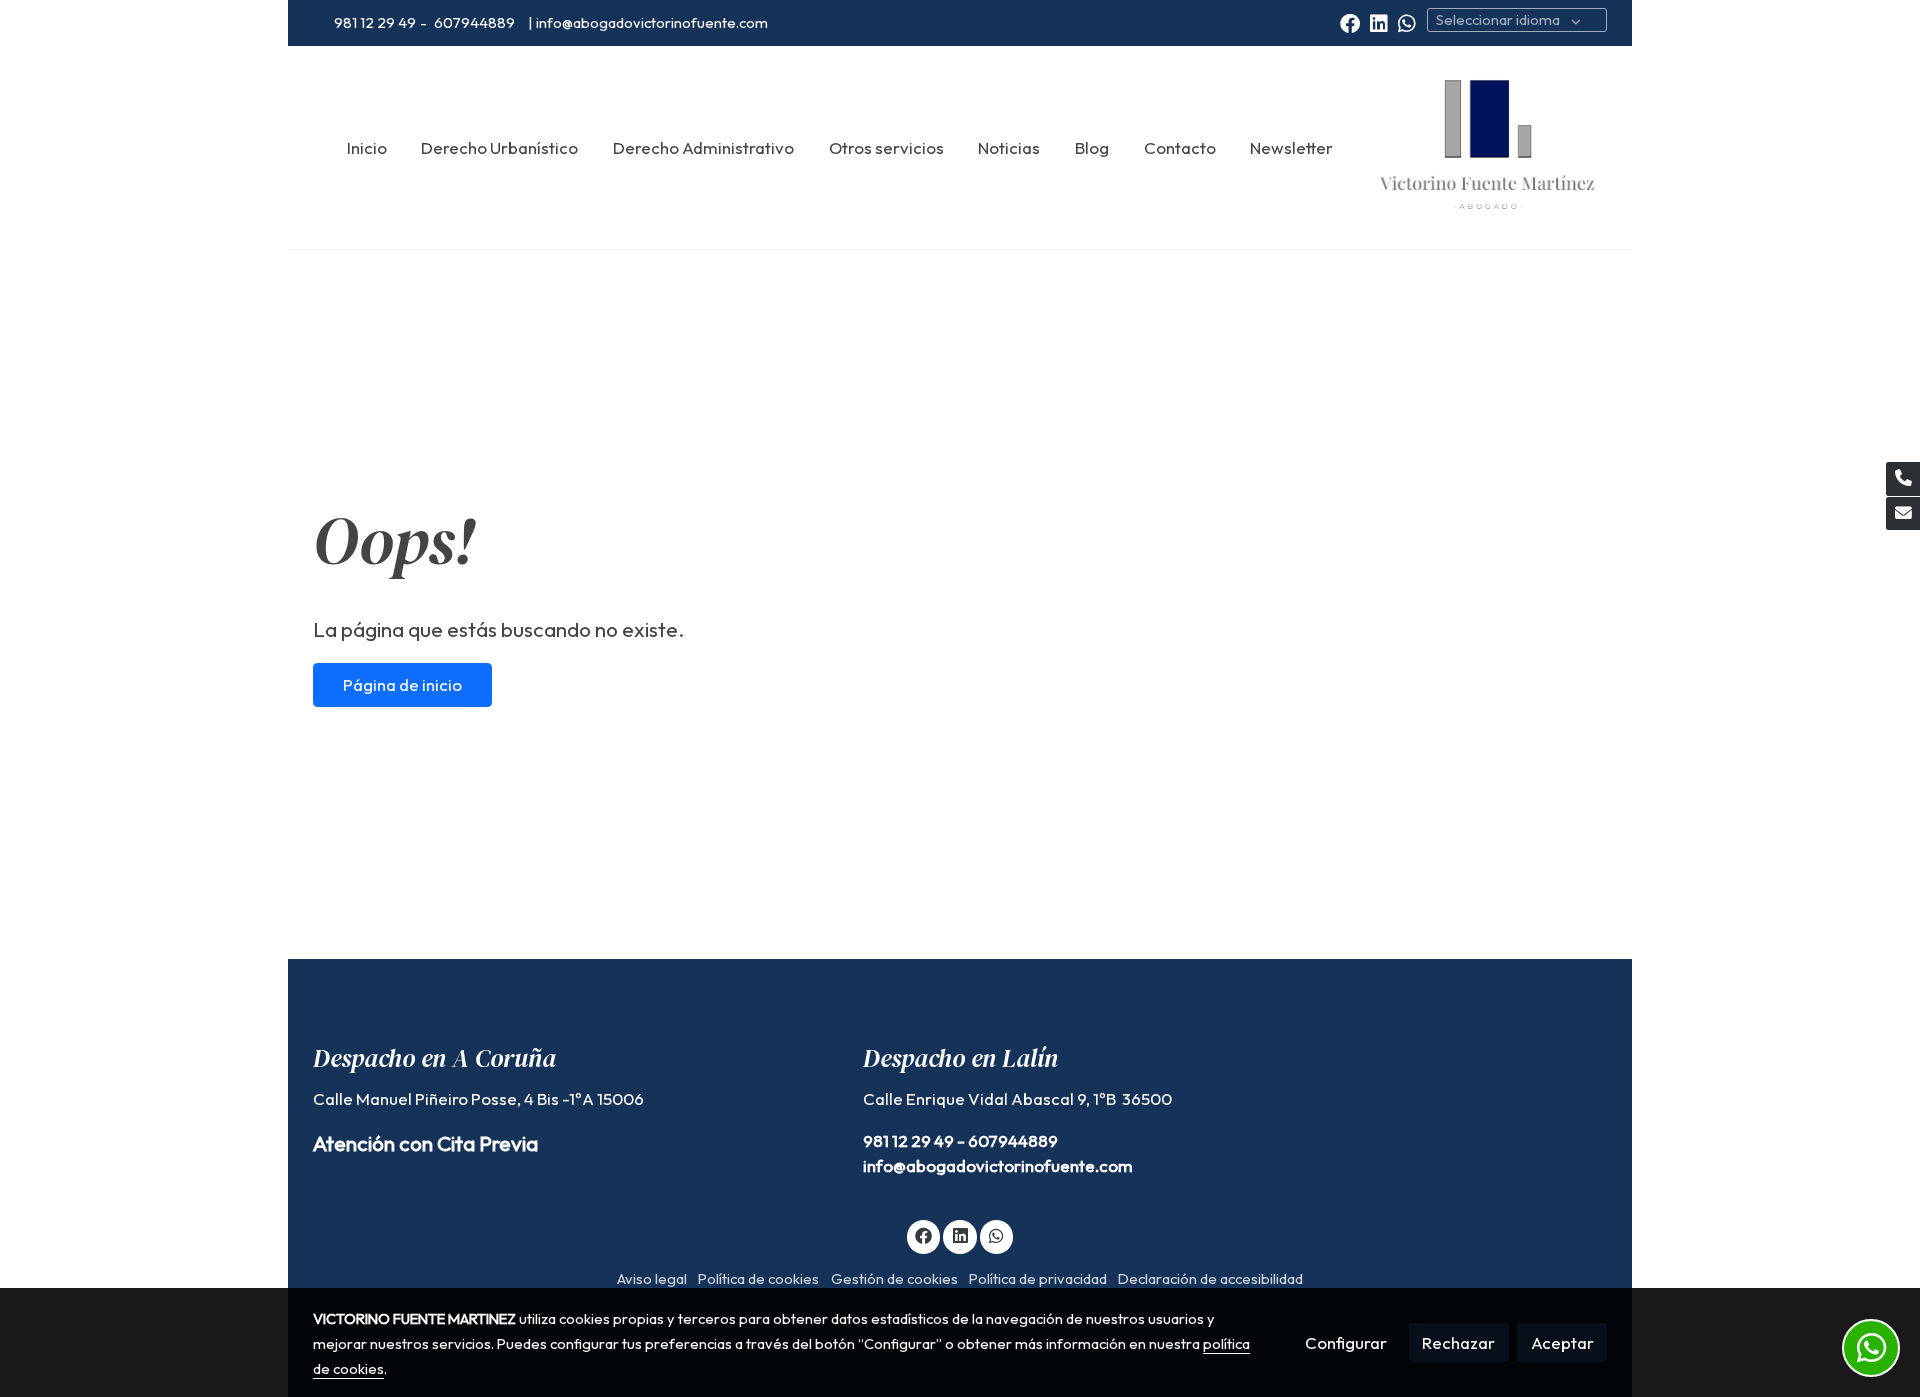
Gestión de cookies (894, 1278)
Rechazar (1458, 1342)
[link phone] (1903, 479)
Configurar (1346, 1342)
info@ (884, 1165)
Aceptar (1562, 1342)
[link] (1487, 148)
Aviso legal (652, 1278)
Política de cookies (758, 1278)
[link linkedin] (1379, 22)
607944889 (476, 22)
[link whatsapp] (1407, 22)
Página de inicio (402, 684)
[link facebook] (1350, 22)
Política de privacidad (1038, 1278)
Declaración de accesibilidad (1210, 1278)
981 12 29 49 (375, 22)
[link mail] (1903, 514)
